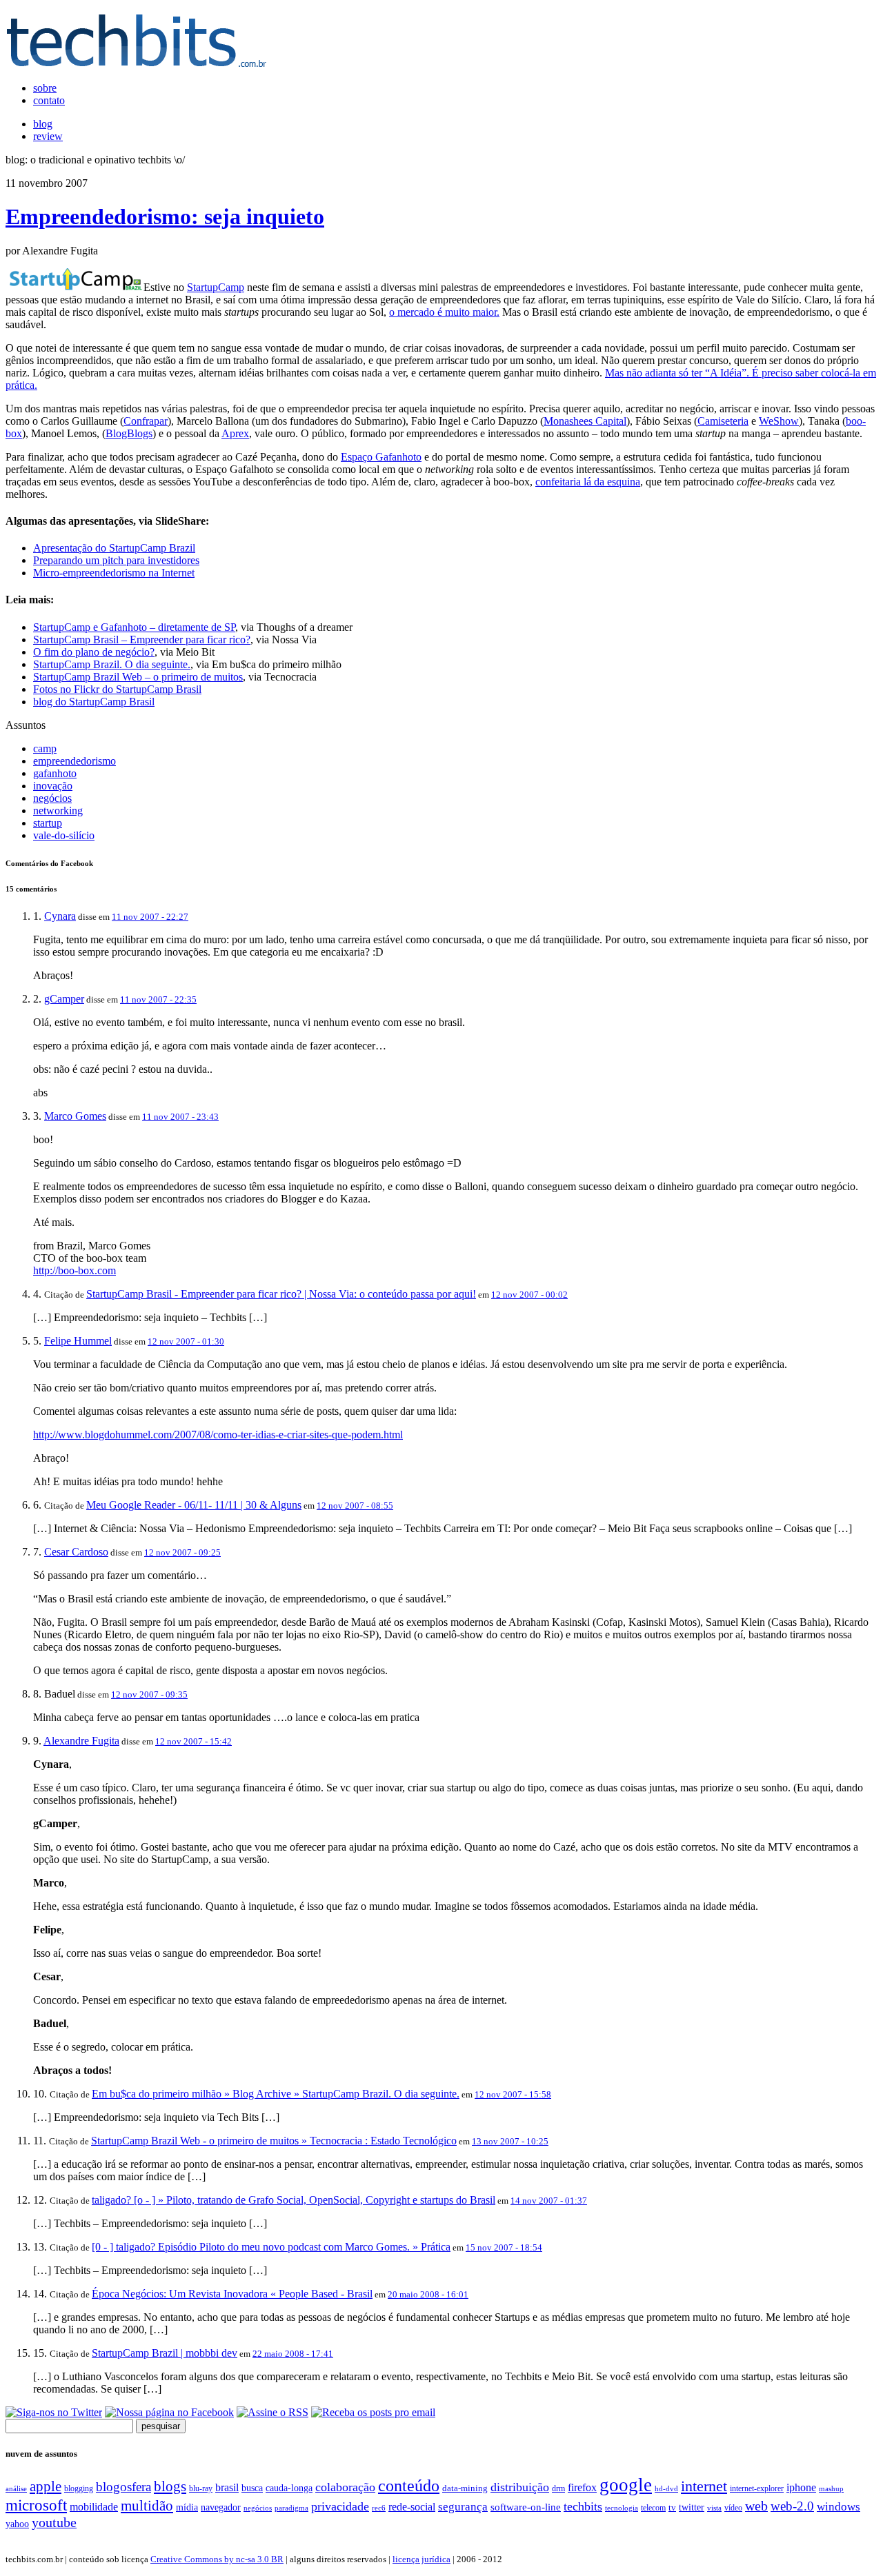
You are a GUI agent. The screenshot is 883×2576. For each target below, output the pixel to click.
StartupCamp (216, 287)
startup (48, 823)
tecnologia (622, 2508)
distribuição (520, 2487)
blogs (170, 2486)
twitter (692, 2507)
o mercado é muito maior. (444, 312)
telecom (653, 2508)
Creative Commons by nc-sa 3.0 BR (217, 2559)
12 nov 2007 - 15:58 (513, 2094)
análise (16, 2488)
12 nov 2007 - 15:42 (194, 1741)
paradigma (291, 2508)
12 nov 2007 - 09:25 (182, 1552)
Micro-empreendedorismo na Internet (114, 573)
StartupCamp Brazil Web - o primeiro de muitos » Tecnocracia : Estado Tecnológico (274, 2141)
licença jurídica (421, 2559)
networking (58, 811)
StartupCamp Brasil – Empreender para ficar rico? (142, 640)
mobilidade (94, 2507)
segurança (463, 2506)
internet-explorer (757, 2488)
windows (839, 2507)
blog (43, 124)
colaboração (345, 2487)
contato (49, 100)
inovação (53, 786)
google (626, 2485)
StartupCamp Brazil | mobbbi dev (165, 2353)
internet (704, 2486)
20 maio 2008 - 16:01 (428, 2294)
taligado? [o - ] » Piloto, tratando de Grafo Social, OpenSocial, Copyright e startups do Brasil (294, 2200)
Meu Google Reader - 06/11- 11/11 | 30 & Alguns (194, 1505)
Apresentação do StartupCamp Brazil (114, 548)
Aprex (235, 433)
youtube (54, 2522)
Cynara (60, 916)
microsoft (36, 2505)
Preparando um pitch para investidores (116, 560)
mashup (831, 2488)
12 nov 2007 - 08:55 (355, 1506)
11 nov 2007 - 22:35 (158, 999)
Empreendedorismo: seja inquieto (165, 217)
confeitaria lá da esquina (588, 482)
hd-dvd (666, 2488)
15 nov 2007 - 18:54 (504, 2247)
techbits (583, 2506)
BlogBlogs (129, 433)
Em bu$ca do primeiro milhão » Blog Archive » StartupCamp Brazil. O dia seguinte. (276, 2094)
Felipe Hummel (78, 1341)
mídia (187, 2507)
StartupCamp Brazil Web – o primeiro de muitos (138, 677)
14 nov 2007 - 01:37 (549, 2201)
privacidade (340, 2506)
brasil (227, 2487)
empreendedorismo (75, 761)
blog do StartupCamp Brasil (94, 702)
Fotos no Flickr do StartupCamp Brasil (117, 689)
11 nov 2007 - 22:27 (150, 917)
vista (714, 2508)
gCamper (64, 999)
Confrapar (146, 421)
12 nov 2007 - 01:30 (186, 1341)
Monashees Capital (585, 421)
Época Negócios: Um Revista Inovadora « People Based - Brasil (232, 2294)
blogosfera (123, 2487)
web (756, 2506)
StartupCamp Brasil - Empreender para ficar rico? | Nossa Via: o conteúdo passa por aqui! (281, 1294)
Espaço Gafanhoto (381, 457)
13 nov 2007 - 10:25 (510, 2141)
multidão (147, 2506)
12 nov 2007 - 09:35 (149, 1694)
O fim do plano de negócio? (94, 652)
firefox (582, 2487)
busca (252, 2488)
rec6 (379, 2508)
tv (672, 2508)
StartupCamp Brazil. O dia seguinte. (112, 664)
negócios (52, 798)
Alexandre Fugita (81, 1741)
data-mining (465, 2488)
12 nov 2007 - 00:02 (529, 1295)
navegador (221, 2507)
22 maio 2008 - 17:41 (293, 2354)
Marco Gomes (75, 1116)
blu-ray (201, 2488)
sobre (45, 88)
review (48, 136)
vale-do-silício (64, 835)
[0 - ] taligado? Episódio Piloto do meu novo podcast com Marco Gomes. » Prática (271, 2247)
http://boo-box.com (75, 1270)
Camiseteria (723, 421)
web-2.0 (792, 2506)
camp (45, 748)
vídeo (733, 2508)
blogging (79, 2488)
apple (46, 2486)
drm (558, 2488)
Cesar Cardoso (76, 1552)
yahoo (17, 2524)
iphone (801, 2488)
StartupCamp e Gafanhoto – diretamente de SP (134, 627)
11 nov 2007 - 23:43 (180, 1117)
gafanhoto (55, 773)
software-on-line (526, 2507)
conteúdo (409, 2486)
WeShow (779, 421)
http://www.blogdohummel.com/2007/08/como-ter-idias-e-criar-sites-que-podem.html (218, 1435)
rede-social (412, 2507)
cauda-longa (289, 2488)
